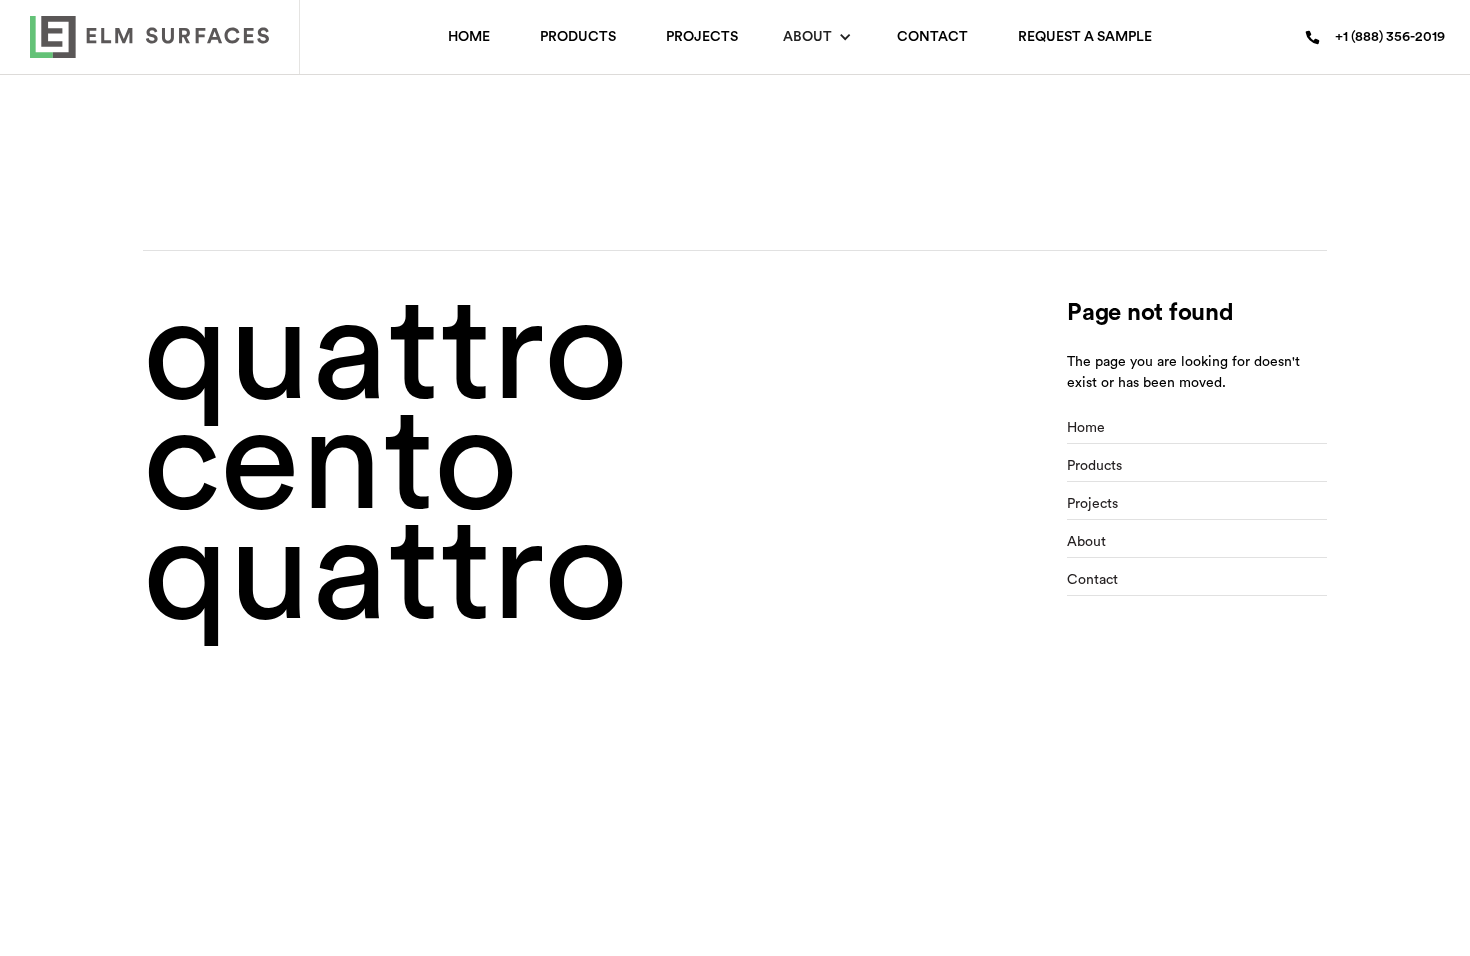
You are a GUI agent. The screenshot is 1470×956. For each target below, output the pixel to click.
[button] (817, 37)
